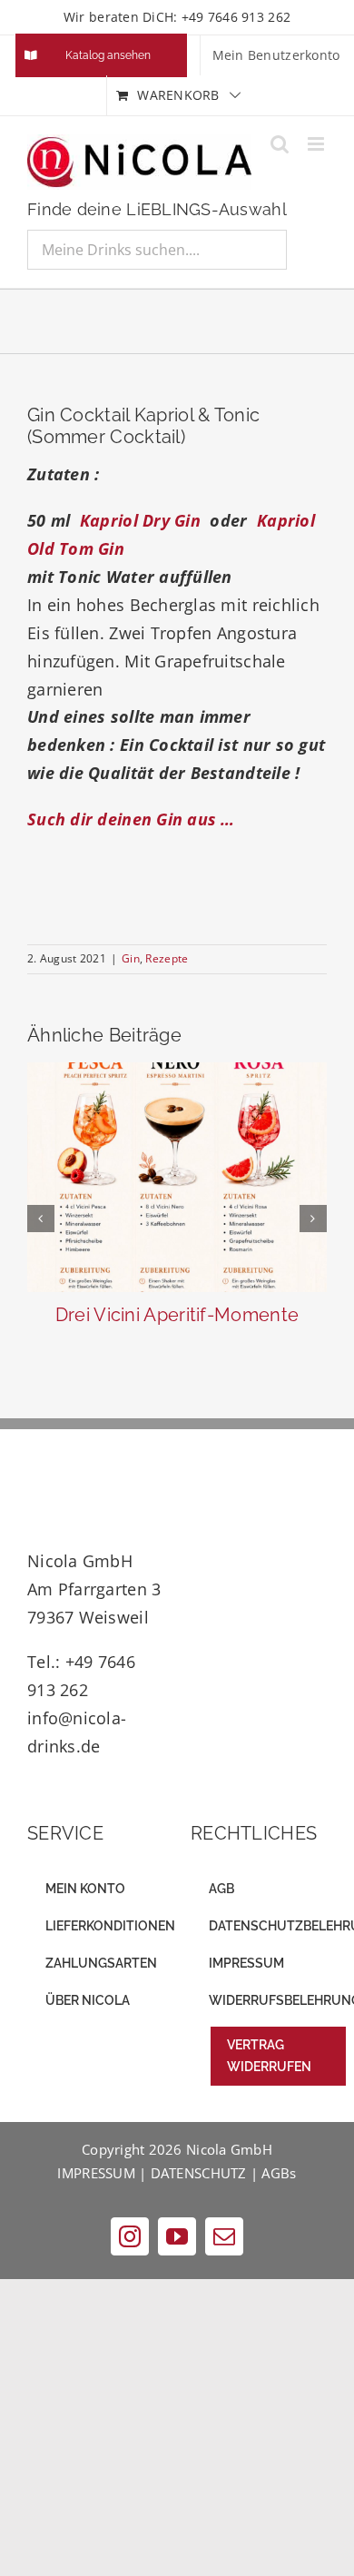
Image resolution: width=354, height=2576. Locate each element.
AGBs (279, 2173)
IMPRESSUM (96, 2173)
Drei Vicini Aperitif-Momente (177, 1315)
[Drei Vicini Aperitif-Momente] (177, 1177)
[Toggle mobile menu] (317, 144)
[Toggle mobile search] (280, 144)
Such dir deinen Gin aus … (131, 819)
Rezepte (167, 958)
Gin (131, 958)
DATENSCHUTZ (199, 2173)
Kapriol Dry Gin (138, 520)
